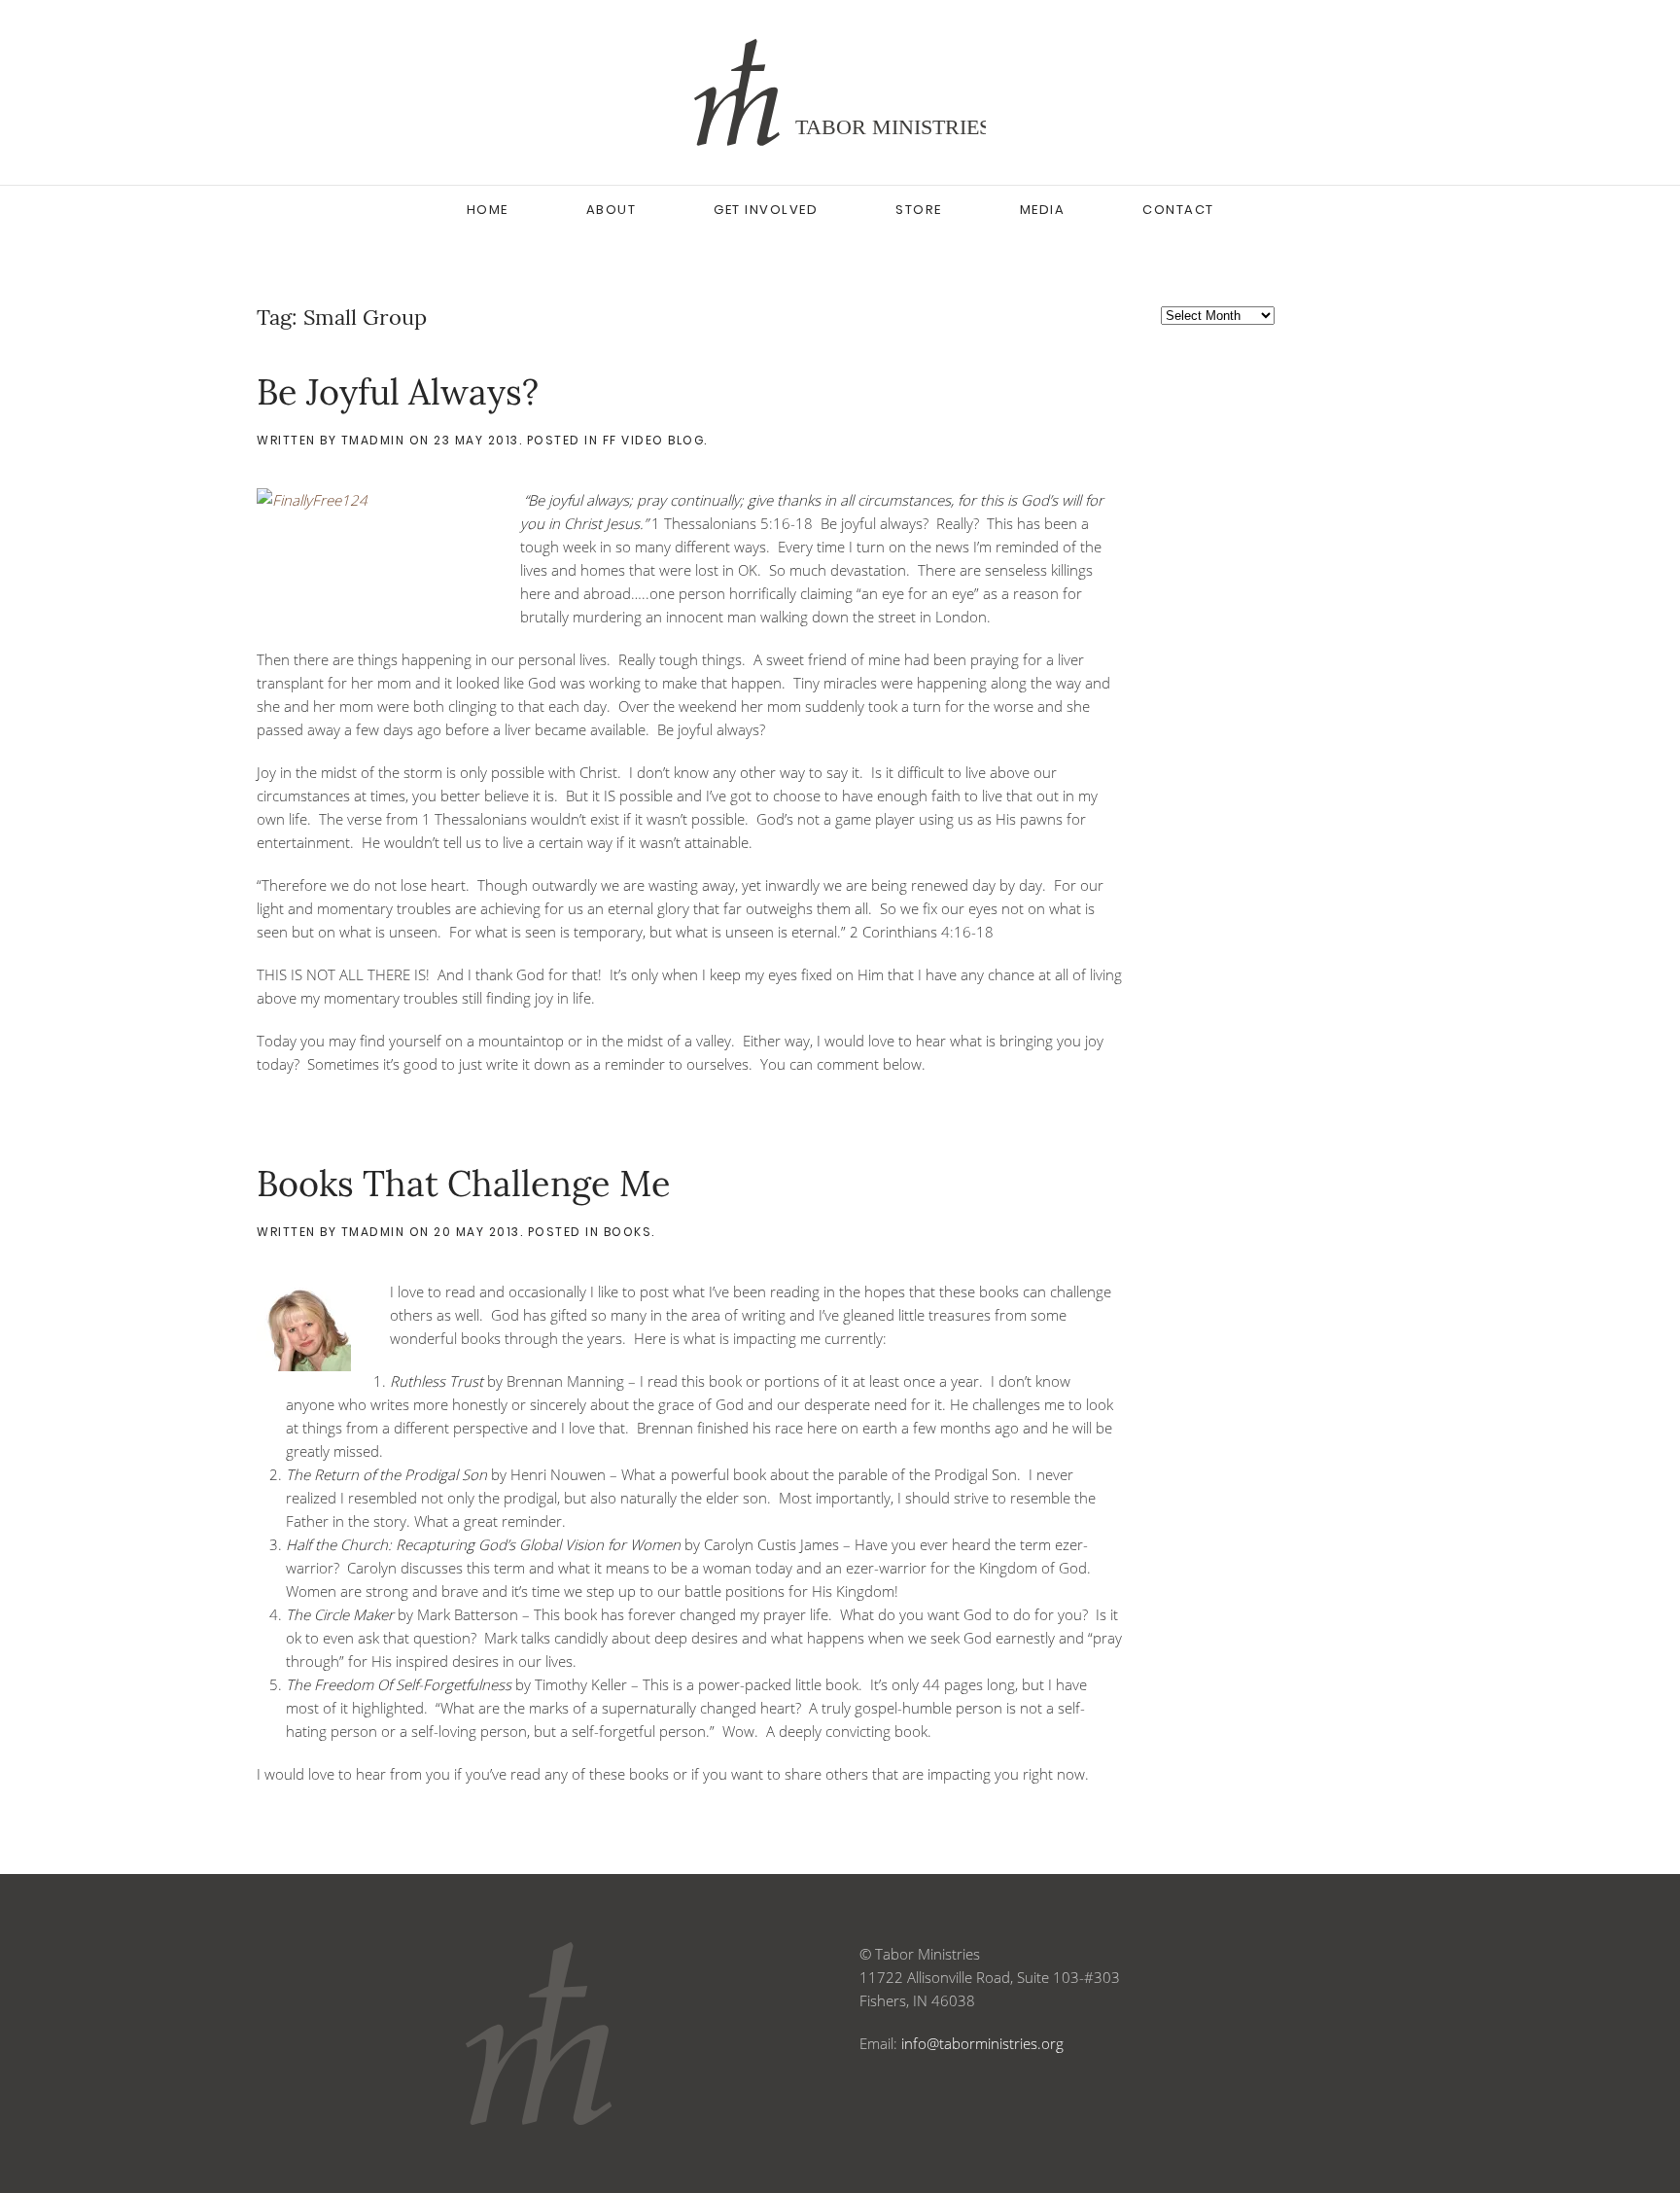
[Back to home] (840, 92)
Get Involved (766, 210)
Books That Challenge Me (464, 1184)
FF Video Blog (654, 440)
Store (919, 210)
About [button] (612, 210)
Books (628, 1232)
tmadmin (373, 440)
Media (1043, 210)
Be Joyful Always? (398, 392)
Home (488, 210)
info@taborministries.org (982, 2043)
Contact (1178, 210)
